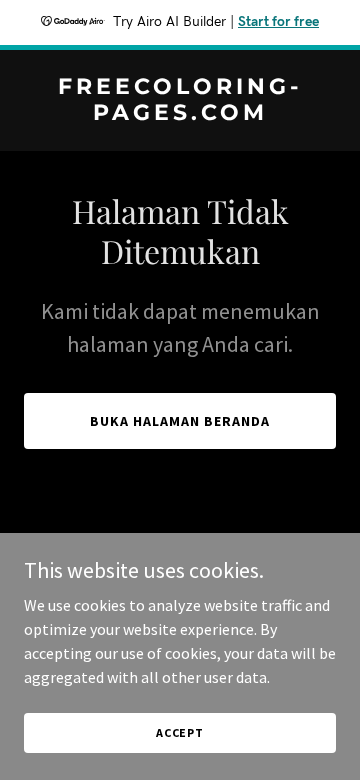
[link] (180, 114)
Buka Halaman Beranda (180, 421)
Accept (180, 732)
